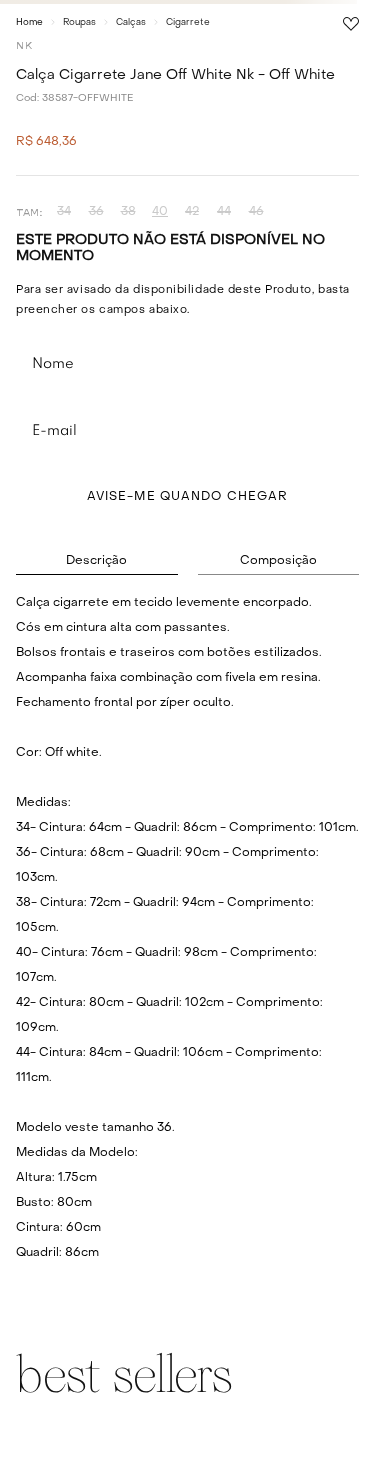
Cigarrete (188, 22)
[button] (64, 212)
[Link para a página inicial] (29, 22)
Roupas (79, 22)
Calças (131, 22)
